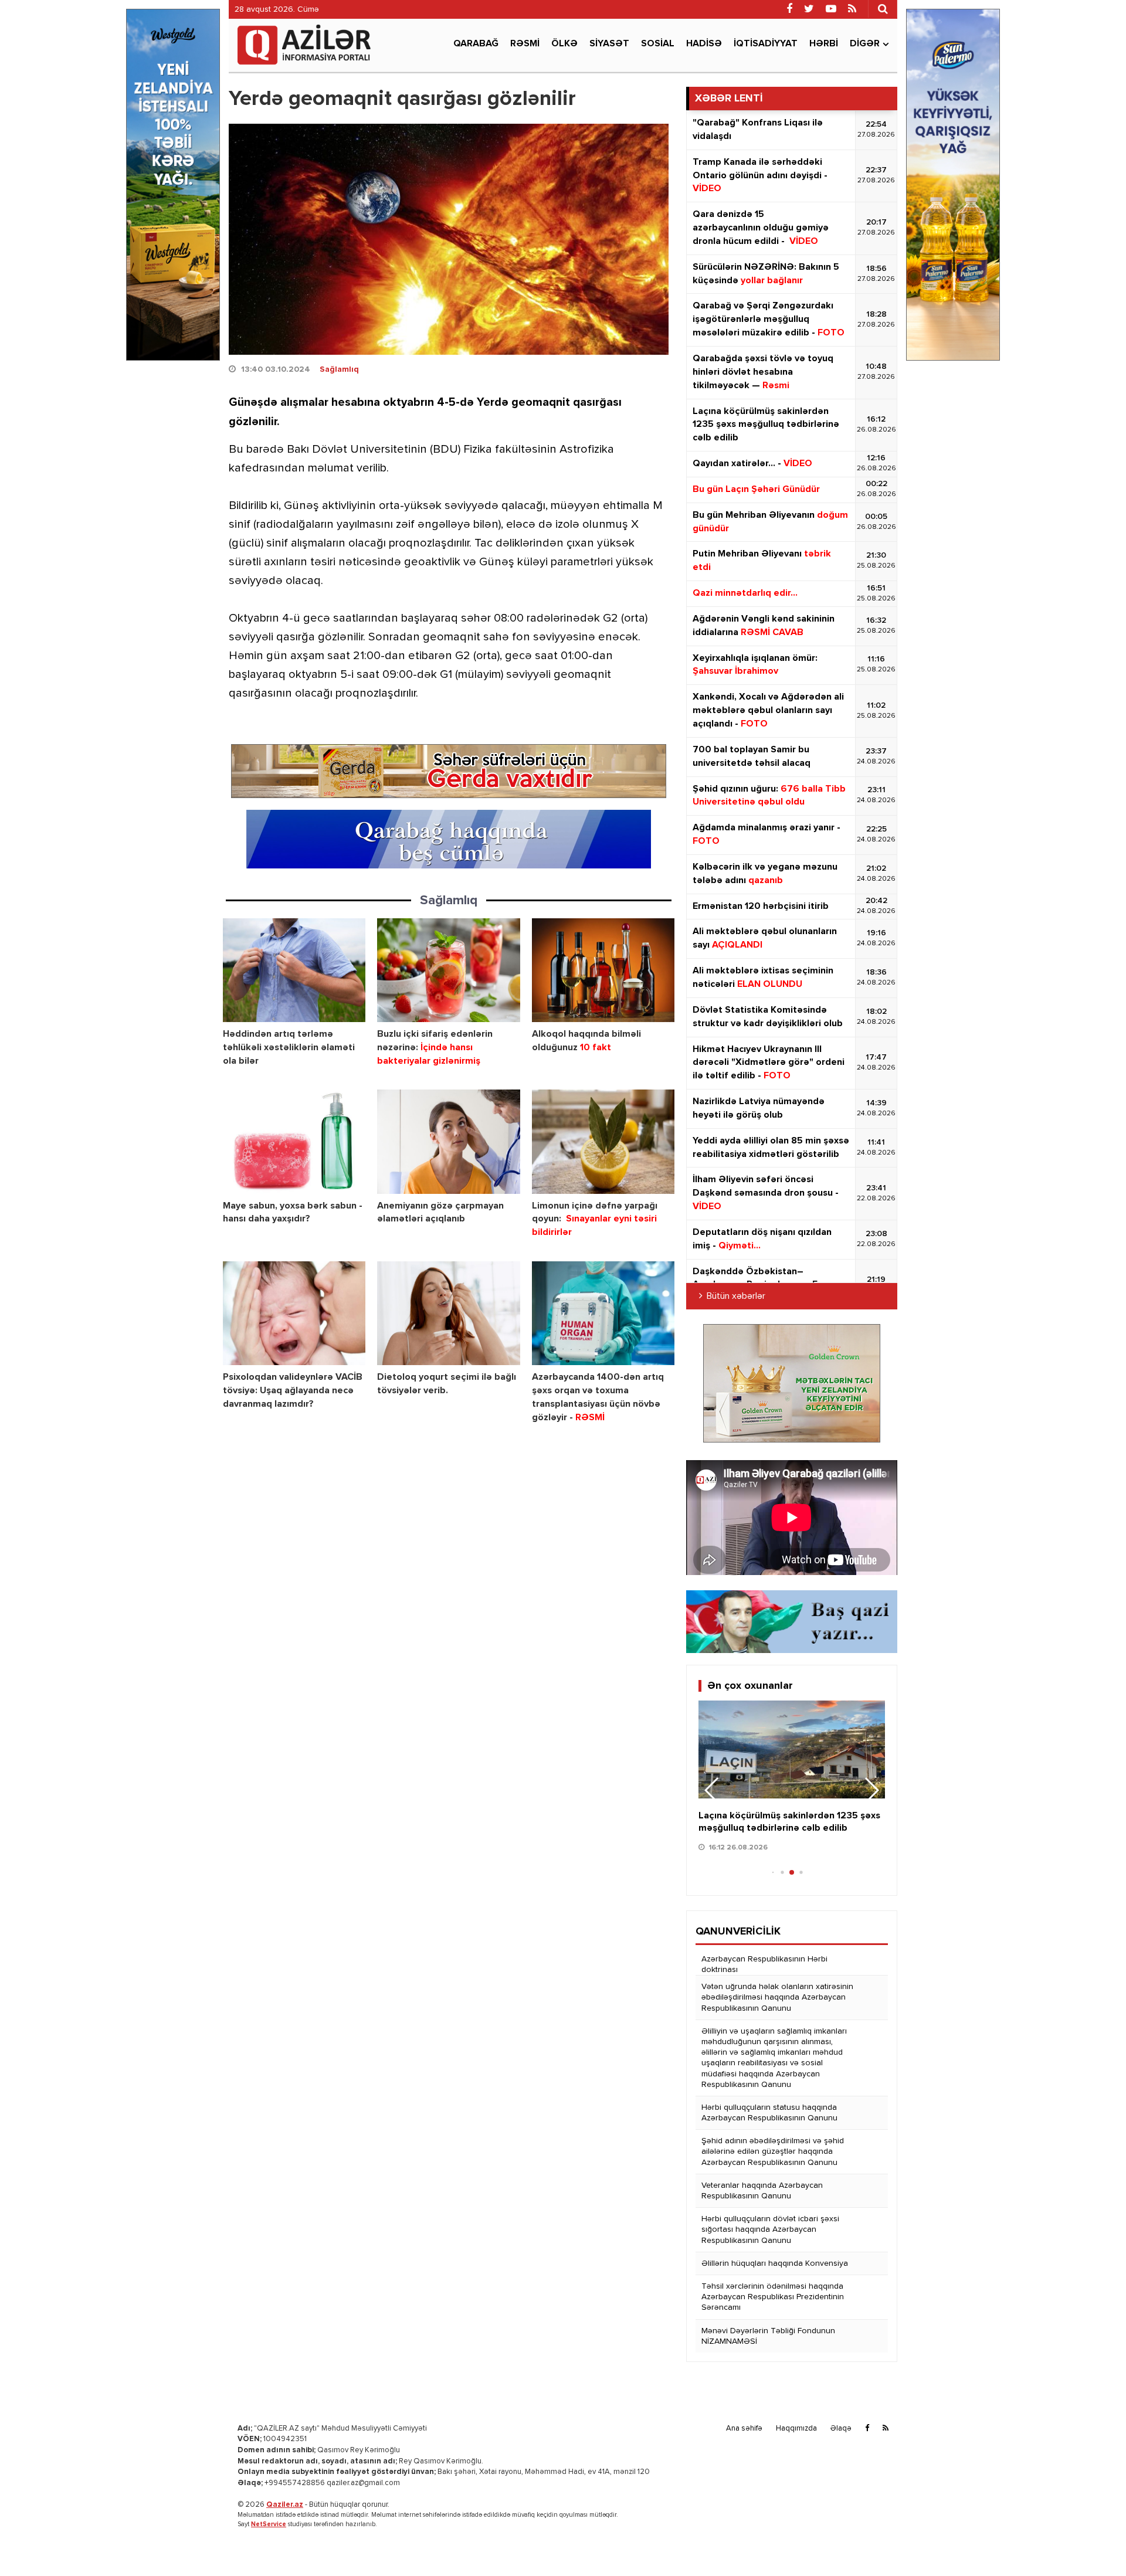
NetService (269, 2524)
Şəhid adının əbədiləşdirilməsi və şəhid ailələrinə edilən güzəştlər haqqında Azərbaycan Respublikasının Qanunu (773, 2151)
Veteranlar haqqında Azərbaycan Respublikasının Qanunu (762, 2191)
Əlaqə (841, 2429)
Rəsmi (525, 44)
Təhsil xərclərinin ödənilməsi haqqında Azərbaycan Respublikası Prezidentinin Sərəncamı (773, 2297)
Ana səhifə (744, 2429)
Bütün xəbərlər (736, 1297)
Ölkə (564, 44)
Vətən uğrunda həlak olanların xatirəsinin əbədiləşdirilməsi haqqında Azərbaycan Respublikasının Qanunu (777, 1997)
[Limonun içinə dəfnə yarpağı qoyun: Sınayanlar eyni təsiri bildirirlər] (603, 1141)
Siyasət (609, 44)
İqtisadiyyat (766, 44)
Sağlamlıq (339, 369)
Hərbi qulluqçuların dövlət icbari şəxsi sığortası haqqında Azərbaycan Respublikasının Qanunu (770, 2229)
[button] (871, 1790)
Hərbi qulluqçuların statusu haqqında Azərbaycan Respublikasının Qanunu (769, 2113)
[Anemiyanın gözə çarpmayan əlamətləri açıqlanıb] (448, 1141)
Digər (865, 44)
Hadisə (704, 44)
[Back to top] (1093, 2543)
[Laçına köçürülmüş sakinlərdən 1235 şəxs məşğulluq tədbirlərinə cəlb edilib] (792, 1749)
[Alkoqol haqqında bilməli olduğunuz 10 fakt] (603, 970)
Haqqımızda (796, 2429)
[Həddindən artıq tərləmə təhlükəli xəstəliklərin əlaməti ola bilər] (294, 970)
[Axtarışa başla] (883, 9)
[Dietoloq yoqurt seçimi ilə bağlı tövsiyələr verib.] (448, 1313)
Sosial (658, 44)
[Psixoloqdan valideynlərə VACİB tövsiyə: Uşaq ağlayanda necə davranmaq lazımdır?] (294, 1313)
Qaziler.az (285, 2505)
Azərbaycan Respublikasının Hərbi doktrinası (764, 1964)
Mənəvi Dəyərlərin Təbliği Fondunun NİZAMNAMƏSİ (768, 2336)
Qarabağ (476, 44)
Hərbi (824, 44)
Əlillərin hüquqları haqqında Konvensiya (775, 2263)
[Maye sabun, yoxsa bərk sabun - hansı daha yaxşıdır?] (294, 1141)
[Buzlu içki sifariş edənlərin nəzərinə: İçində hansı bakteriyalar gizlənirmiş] (448, 970)
